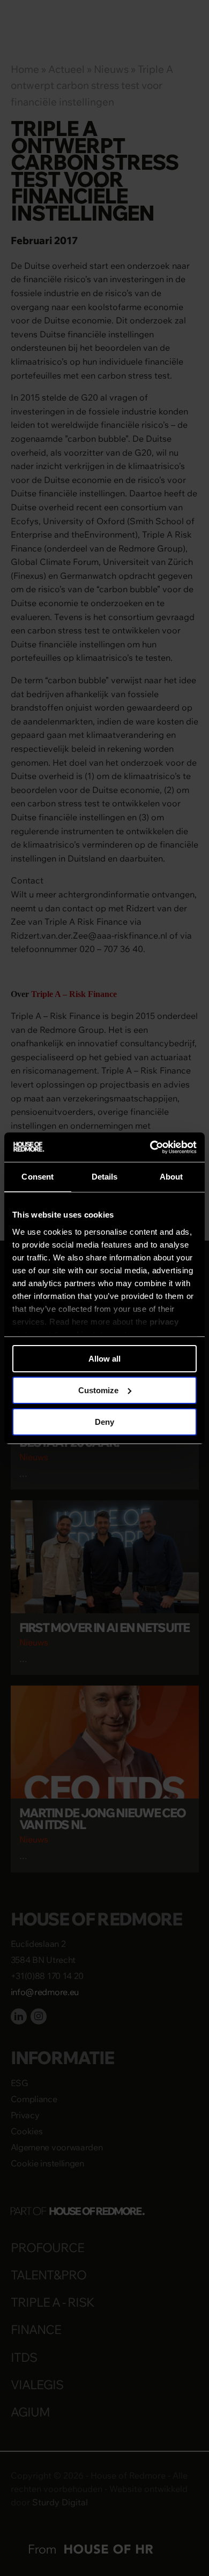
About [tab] (171, 1177)
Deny (104, 1421)
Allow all (104, 1359)
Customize (98, 1390)
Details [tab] (105, 1177)
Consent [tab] (38, 1177)
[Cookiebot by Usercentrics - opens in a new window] (150, 1147)
